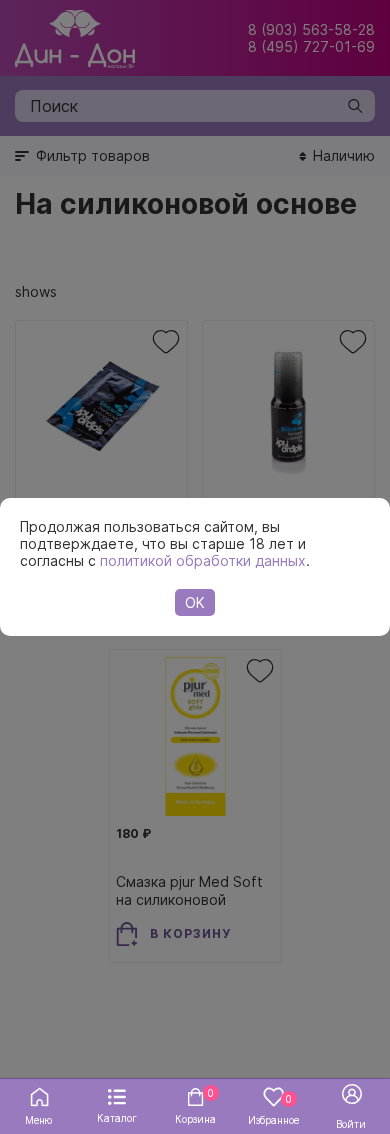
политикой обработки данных (203, 560)
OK (195, 602)
